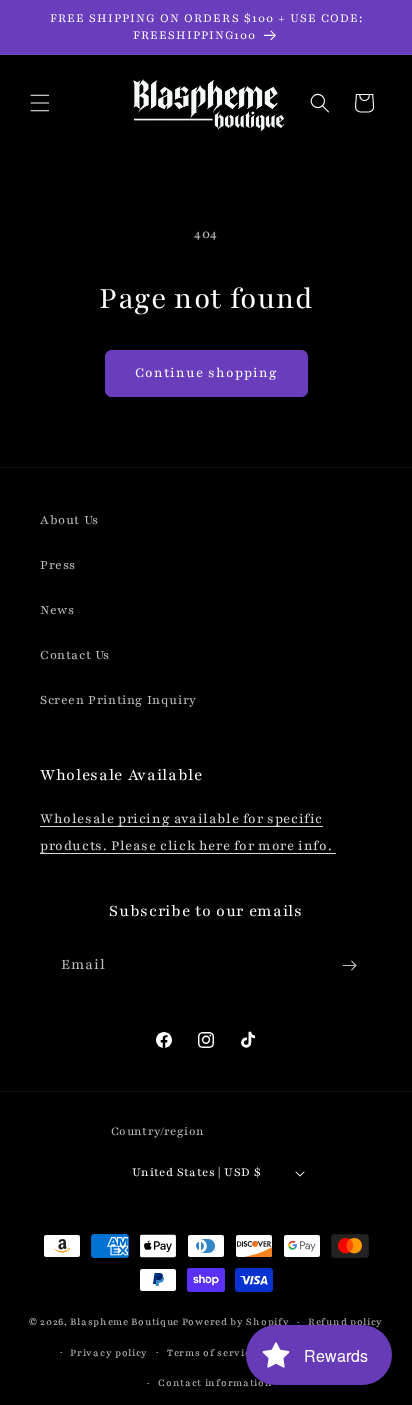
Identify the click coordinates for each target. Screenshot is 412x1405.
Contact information (215, 1382)
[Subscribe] (349, 965)
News (57, 610)
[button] (40, 103)
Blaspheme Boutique (124, 1321)
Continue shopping (206, 373)
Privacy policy (109, 1352)
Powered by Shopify (236, 1321)
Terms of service (211, 1352)
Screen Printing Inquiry (118, 700)
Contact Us (75, 655)
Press (58, 565)
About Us (69, 520)
